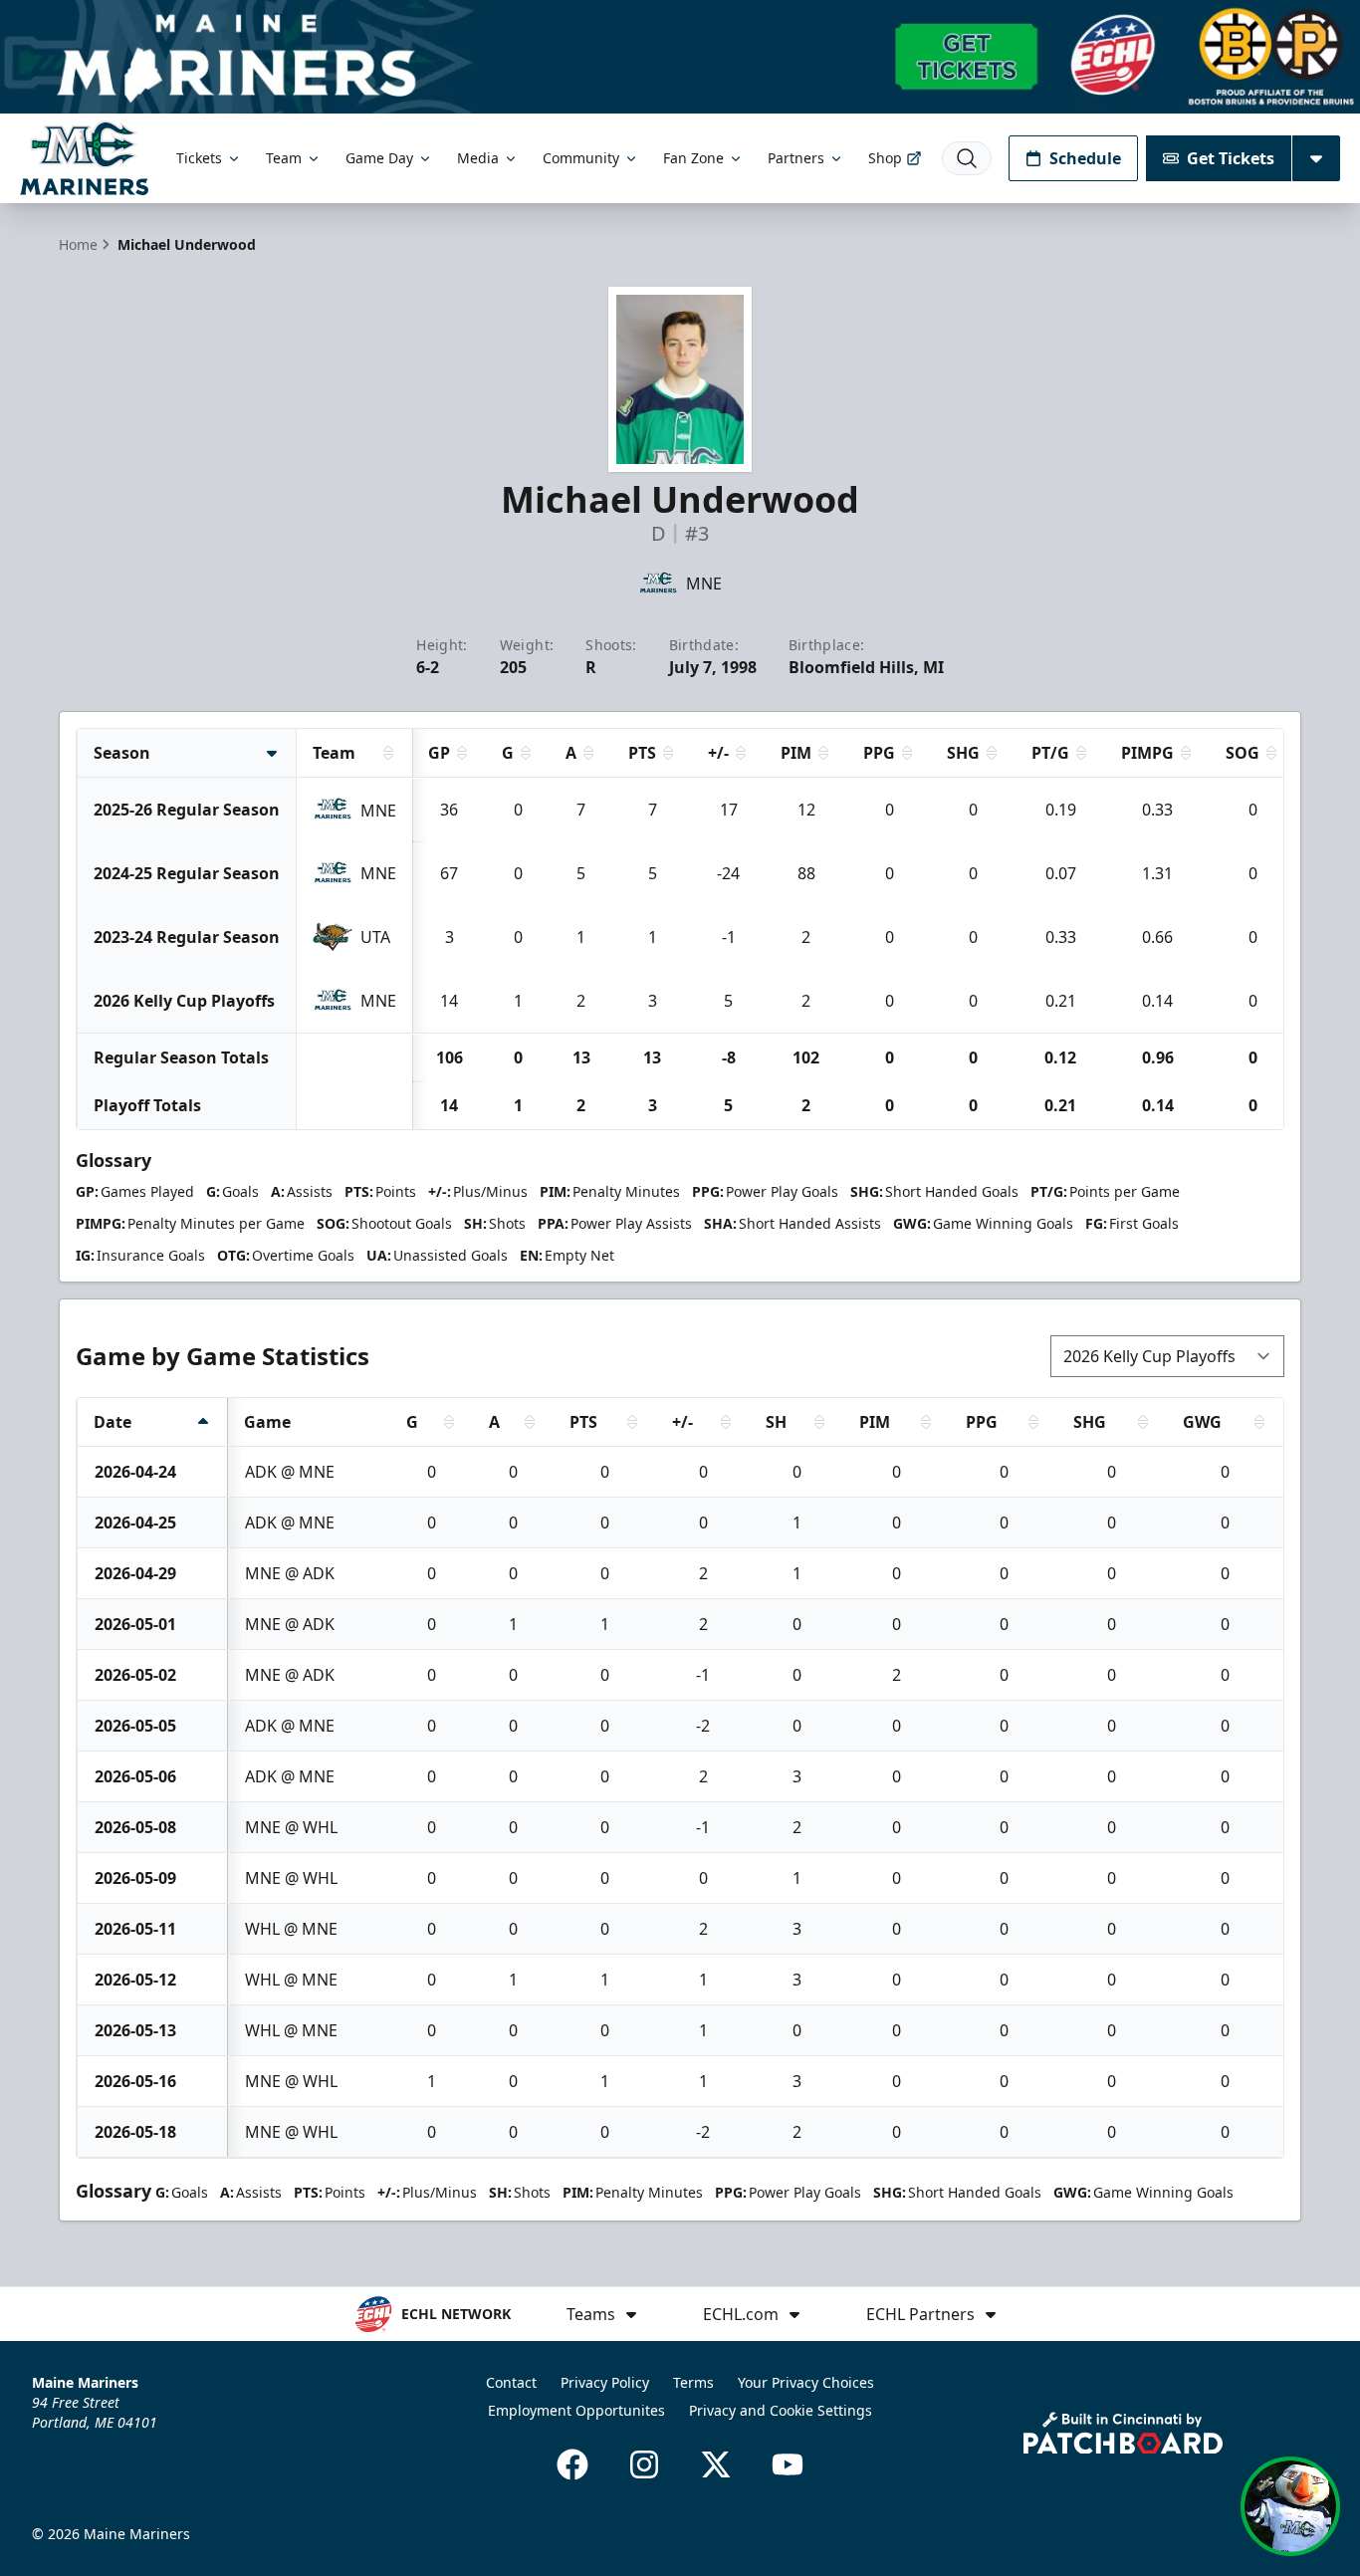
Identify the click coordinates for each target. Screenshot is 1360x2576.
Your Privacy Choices (806, 2382)
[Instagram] (644, 2464)
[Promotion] (680, 57)
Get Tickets (1231, 158)
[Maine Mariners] (84, 158)
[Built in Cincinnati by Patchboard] (1123, 2433)
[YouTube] (788, 2464)
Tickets (199, 158)
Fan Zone (693, 158)
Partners (796, 158)
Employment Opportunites (576, 2410)
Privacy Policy (605, 2382)
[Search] (967, 158)
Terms (693, 2382)
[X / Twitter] (716, 2464)
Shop (885, 158)
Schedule (1085, 158)
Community (581, 158)
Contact (511, 2382)
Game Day (379, 158)
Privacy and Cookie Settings (781, 2410)
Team (284, 158)
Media (478, 158)
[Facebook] (572, 2464)
